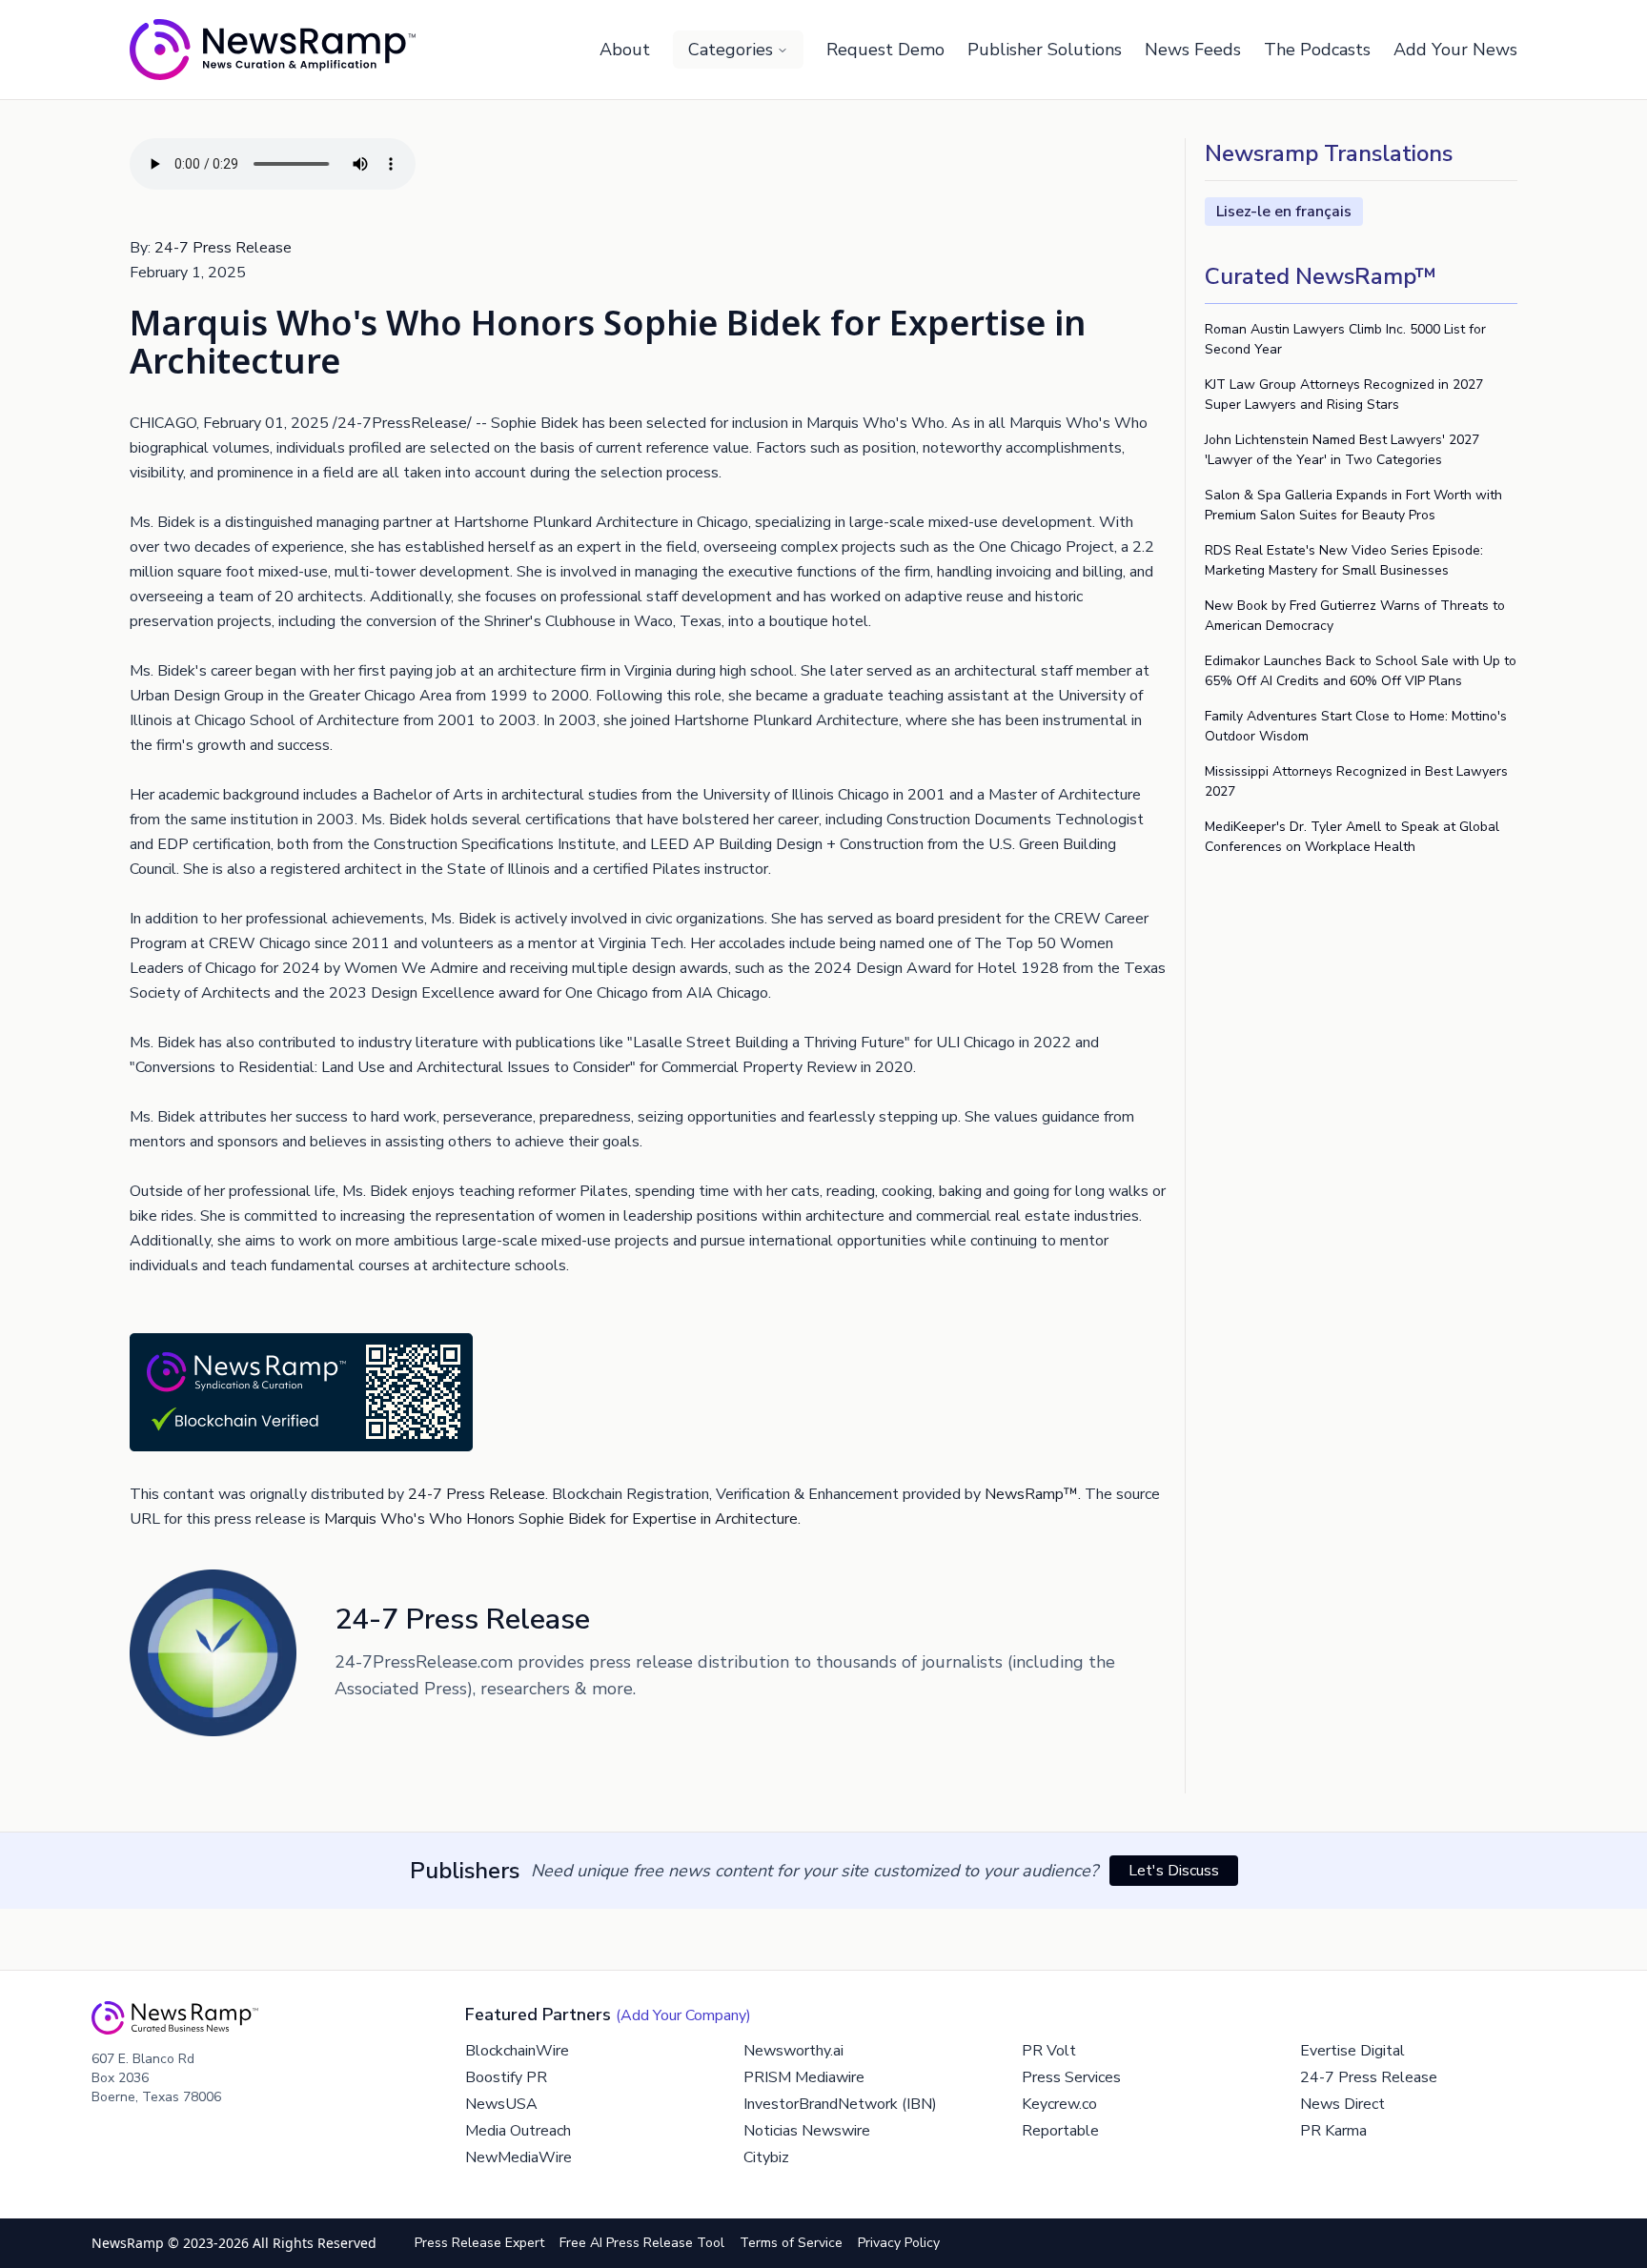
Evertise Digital (1352, 2051)
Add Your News (1455, 50)
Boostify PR (506, 2077)
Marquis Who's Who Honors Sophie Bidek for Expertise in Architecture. (562, 1519)
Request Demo (885, 50)
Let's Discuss (1174, 1871)
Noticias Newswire (807, 2131)
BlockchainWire (517, 2051)
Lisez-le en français (1284, 212)
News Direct (1342, 2104)
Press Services (1071, 2077)
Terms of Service (791, 2243)
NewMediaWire (518, 2157)
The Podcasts (1317, 50)
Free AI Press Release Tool (642, 2243)
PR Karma (1333, 2131)
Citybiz (766, 2157)
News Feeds (1193, 50)
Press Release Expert (479, 2243)
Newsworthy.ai (793, 2051)
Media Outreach (518, 2131)
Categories (731, 50)
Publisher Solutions (1045, 50)
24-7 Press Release (223, 248)
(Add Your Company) (683, 2015)
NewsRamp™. (1033, 1494)
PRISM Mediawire (804, 2077)
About (625, 50)
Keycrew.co (1059, 2104)
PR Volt (1049, 2051)
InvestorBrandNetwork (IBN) (840, 2104)
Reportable (1060, 2131)
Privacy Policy (899, 2243)
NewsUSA (501, 2104)
